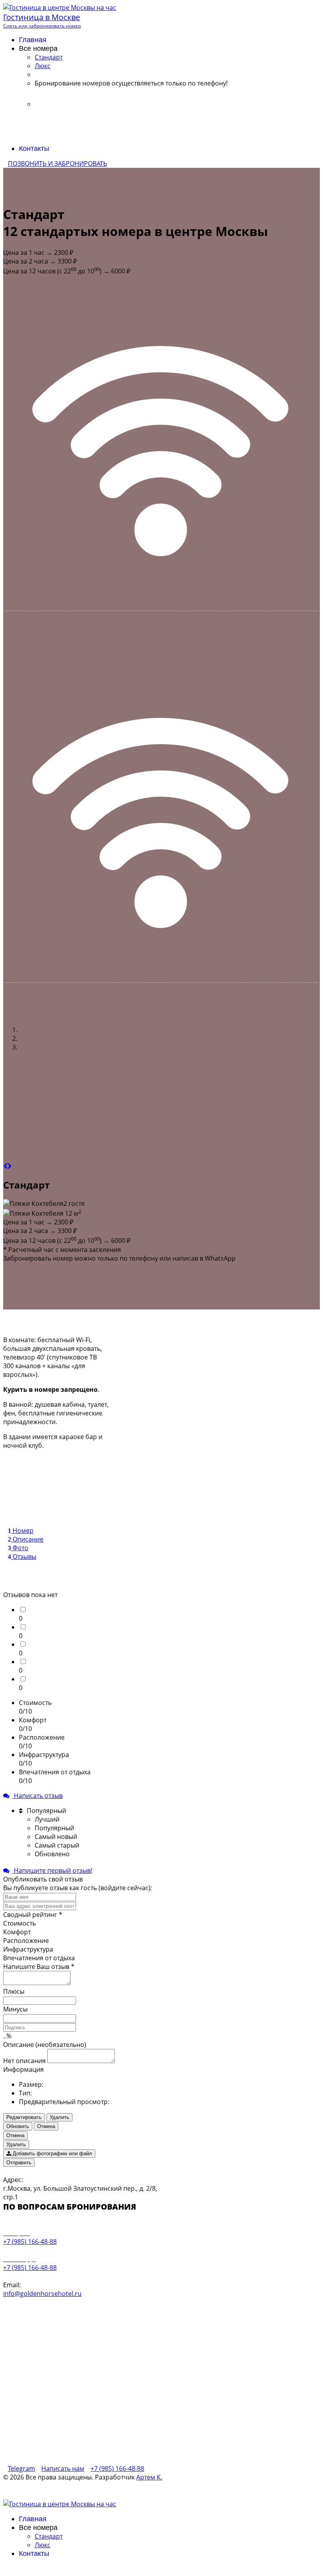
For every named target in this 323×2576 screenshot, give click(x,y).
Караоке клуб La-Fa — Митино (39, 2491)
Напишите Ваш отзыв (39, 1967)
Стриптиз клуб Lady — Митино (187, 2491)
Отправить (19, 2163)
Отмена (46, 2126)
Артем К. (149, 2477)
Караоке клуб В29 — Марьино (275, 2484)
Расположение (26, 1941)
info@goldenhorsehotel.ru (42, 2294)
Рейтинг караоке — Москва (114, 2497)
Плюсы (14, 1991)
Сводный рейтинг (33, 1915)
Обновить (18, 2126)
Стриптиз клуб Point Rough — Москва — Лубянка (180, 2484)
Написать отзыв (37, 1796)
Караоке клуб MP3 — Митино (112, 2491)
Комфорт (17, 1932)
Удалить (59, 2117)
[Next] (10, 1166)
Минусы (15, 2009)
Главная (33, 40)
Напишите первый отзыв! (52, 1870)
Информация (23, 2069)
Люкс (43, 66)
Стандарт (49, 57)
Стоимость (19, 1923)
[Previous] (5, 1166)
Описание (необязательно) (45, 2045)
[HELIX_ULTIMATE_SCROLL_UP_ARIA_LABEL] (6, 2569)
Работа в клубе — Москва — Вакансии (272, 2491)
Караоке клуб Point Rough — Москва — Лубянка (65, 2484)
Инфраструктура (28, 1949)
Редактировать (24, 2117)
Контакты (34, 149)
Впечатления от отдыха (39, 1958)
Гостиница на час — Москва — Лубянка (194, 2497)
